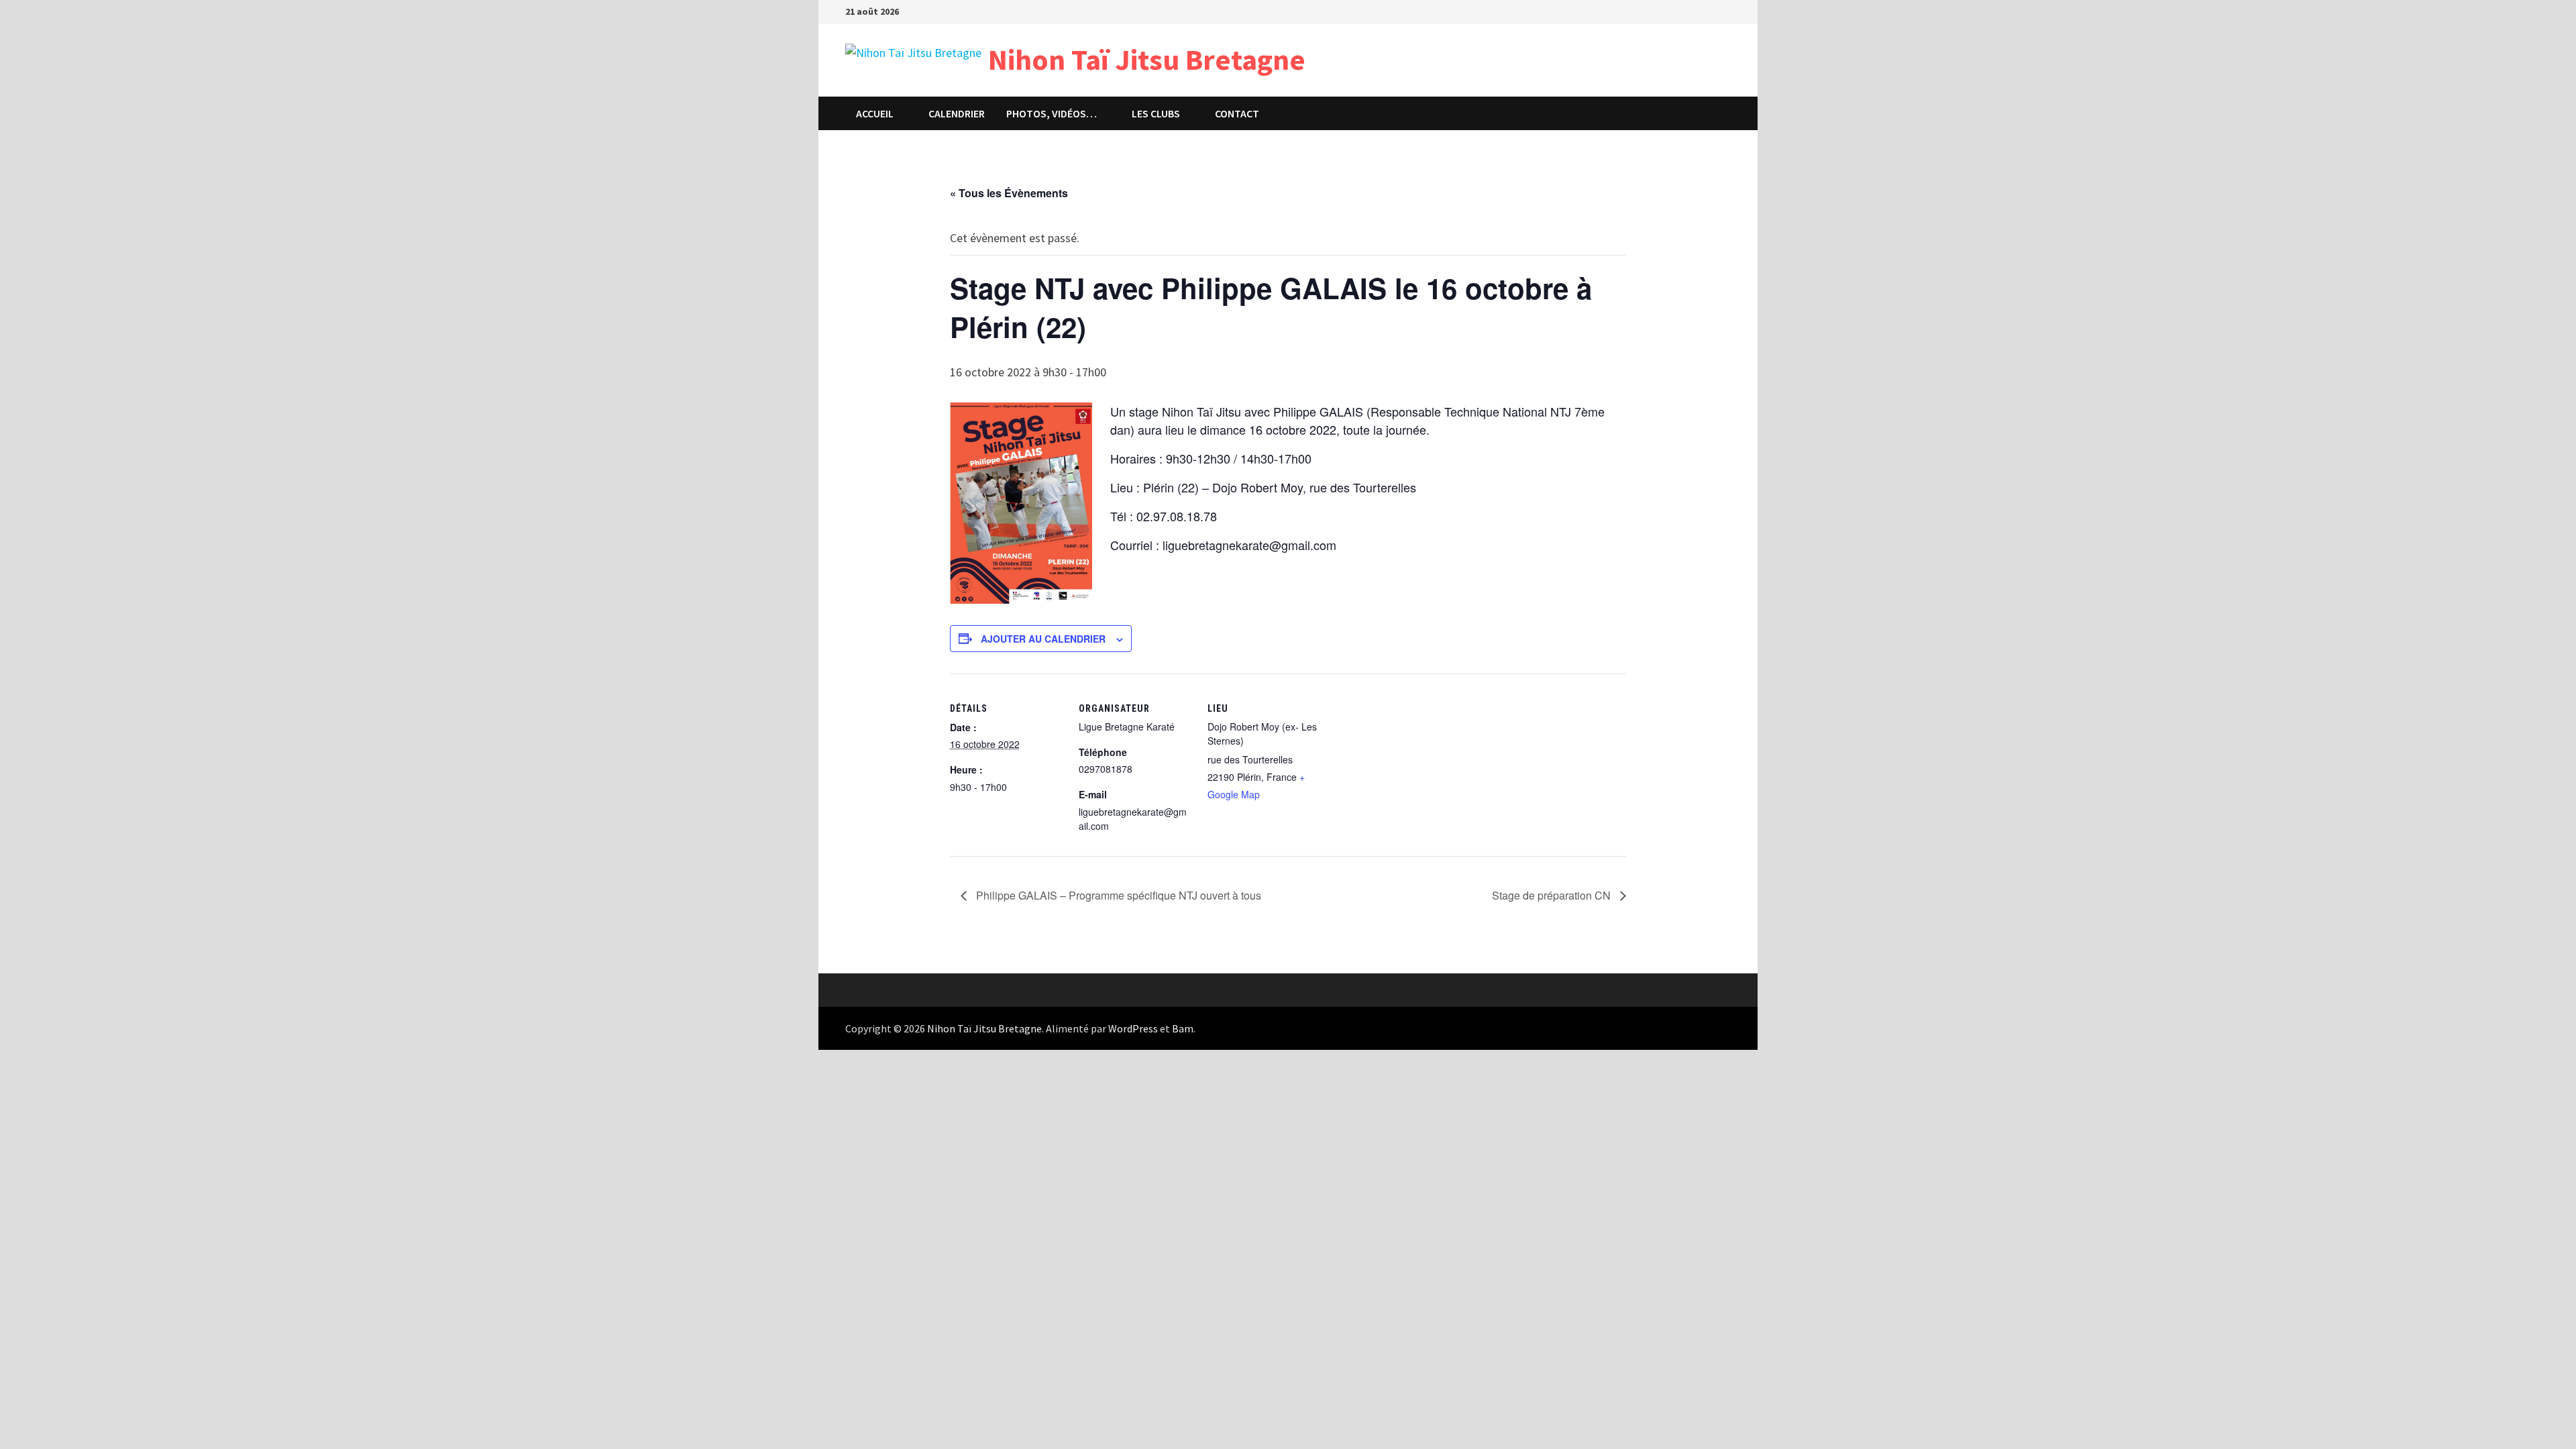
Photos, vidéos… (1052, 113)
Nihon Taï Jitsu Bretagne (1147, 59)
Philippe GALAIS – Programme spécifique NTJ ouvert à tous (1117, 895)
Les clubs (1156, 113)
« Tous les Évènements (1009, 193)
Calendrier (957, 113)
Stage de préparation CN (1553, 895)
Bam (1183, 1028)
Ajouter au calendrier (1043, 639)
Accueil (875, 113)
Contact (1237, 113)
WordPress (1133, 1028)
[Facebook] (1724, 10)
